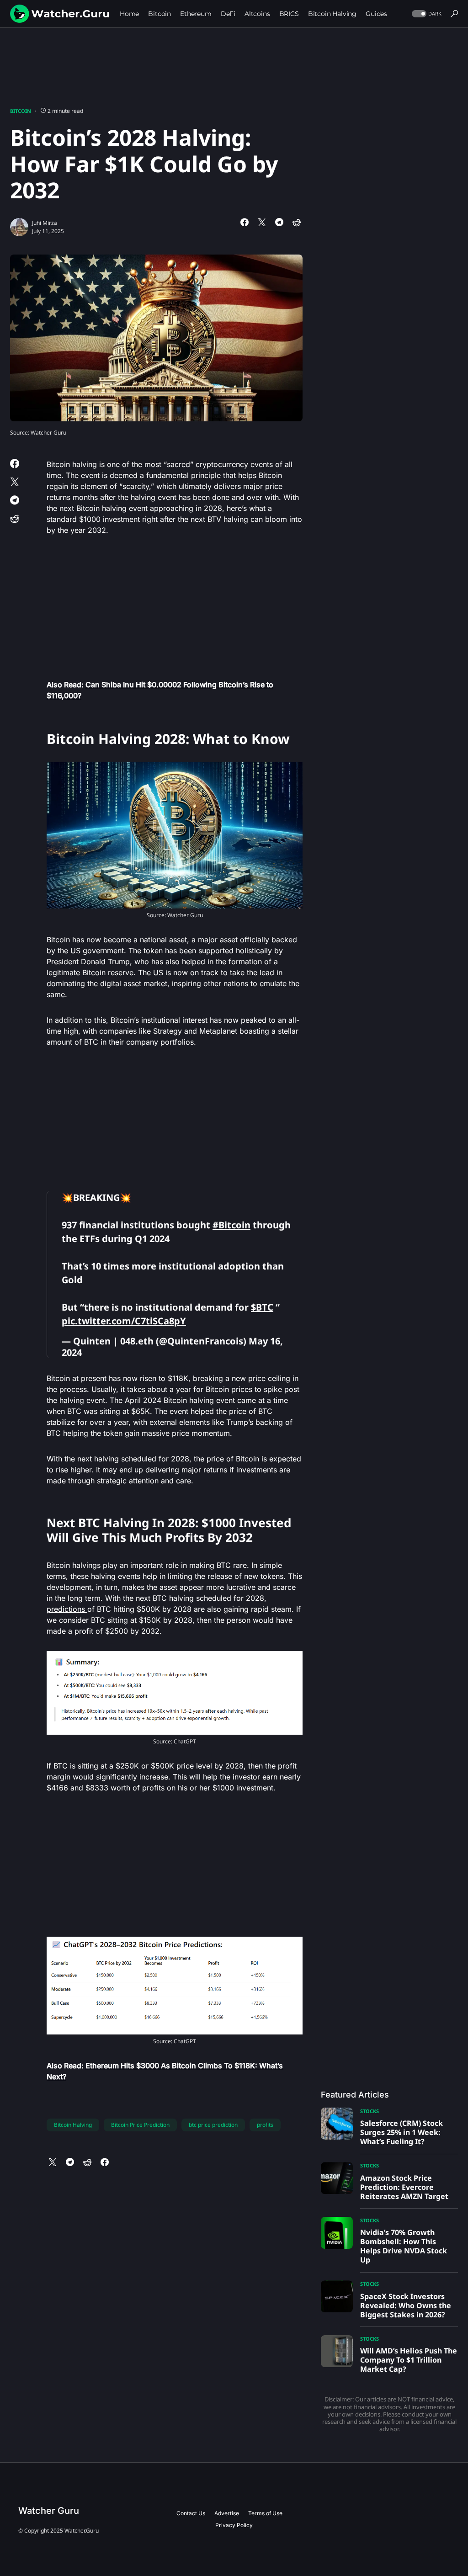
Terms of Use (265, 2513)
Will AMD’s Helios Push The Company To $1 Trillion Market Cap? (409, 2360)
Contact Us (191, 2513)
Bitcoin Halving (73, 2125)
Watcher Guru (49, 2511)
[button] (426, 14)
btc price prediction (213, 2125)
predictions (67, 1609)
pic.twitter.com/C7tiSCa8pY (124, 1321)
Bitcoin (21, 111)
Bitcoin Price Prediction (140, 2125)
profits (265, 2125)
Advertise (227, 2513)
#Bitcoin (231, 1225)
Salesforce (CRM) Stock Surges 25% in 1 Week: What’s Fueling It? (402, 2132)
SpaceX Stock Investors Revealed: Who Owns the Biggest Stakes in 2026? (406, 2305)
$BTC (262, 1307)
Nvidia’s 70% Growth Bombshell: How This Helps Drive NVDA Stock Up (404, 2246)
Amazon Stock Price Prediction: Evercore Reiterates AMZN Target (404, 2187)
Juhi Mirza (45, 223)
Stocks (370, 2111)
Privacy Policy (234, 2525)
